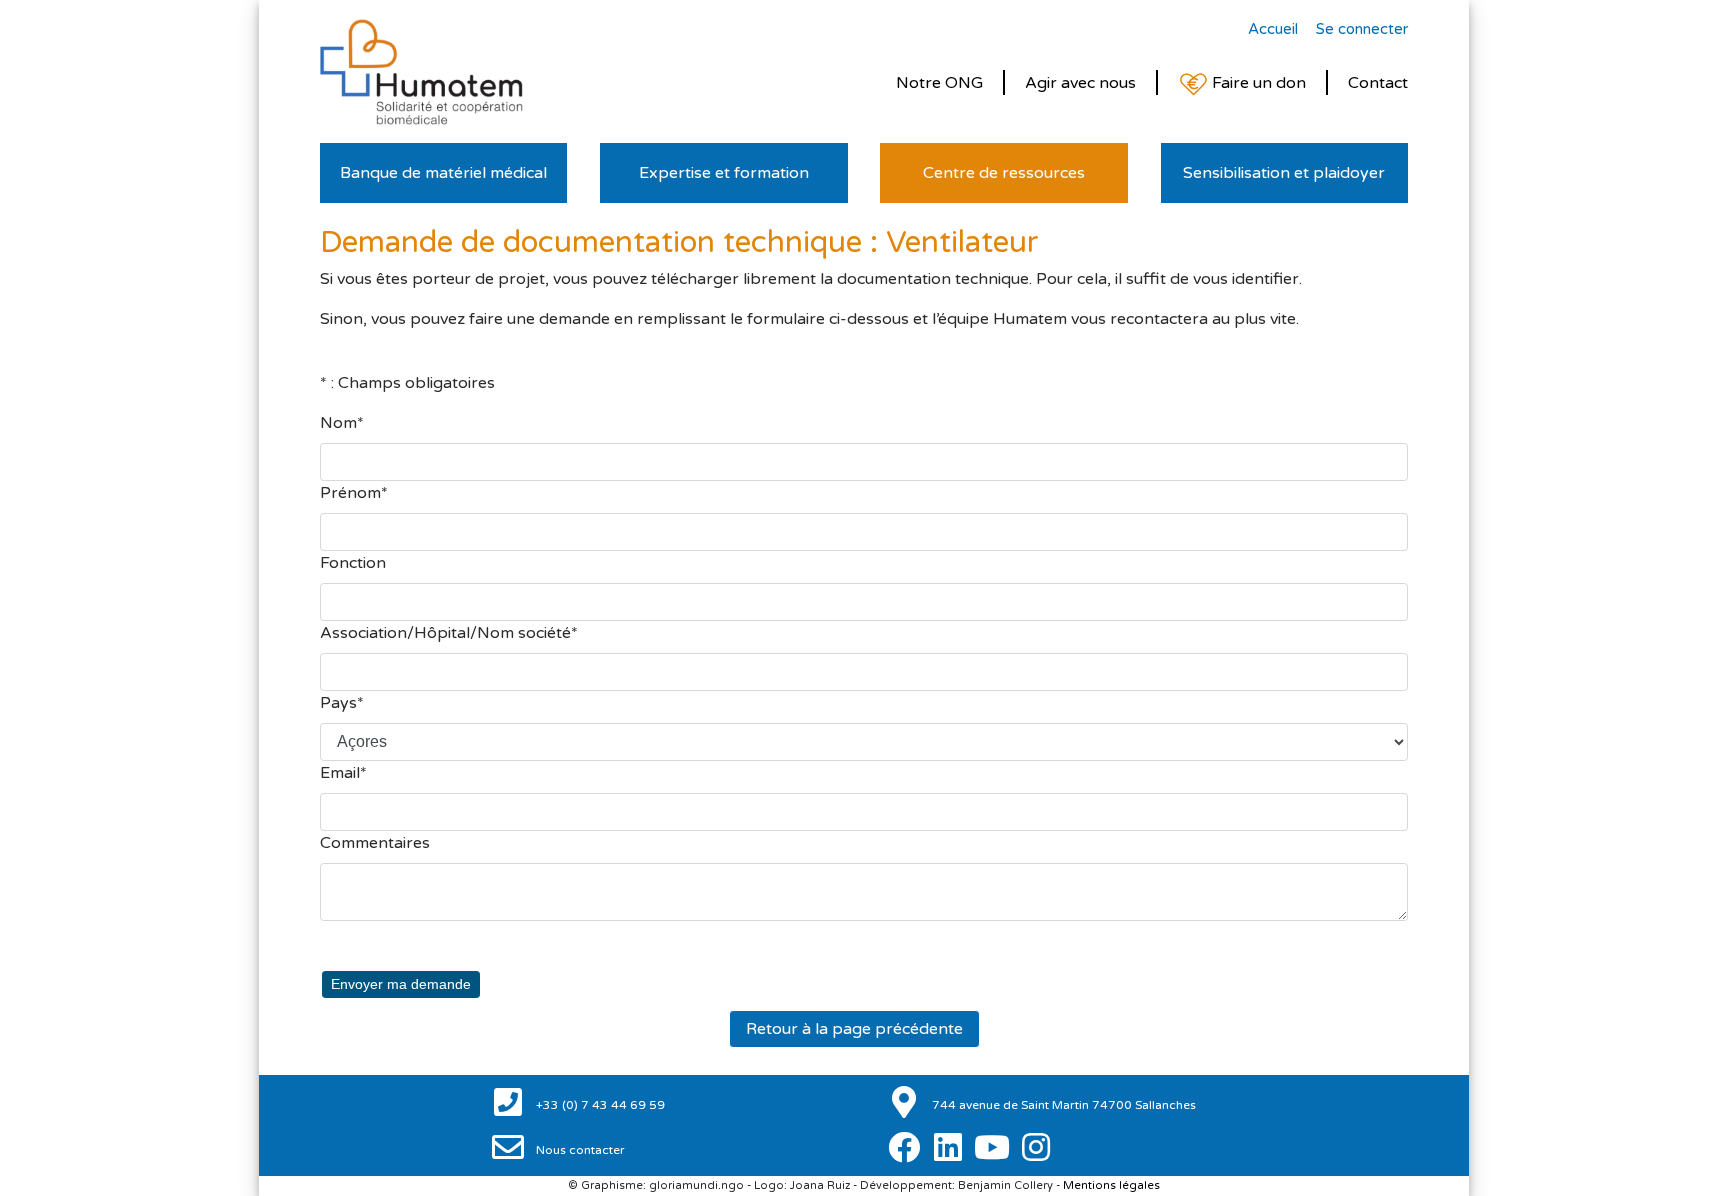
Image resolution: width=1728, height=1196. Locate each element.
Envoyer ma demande (401, 984)
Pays (338, 703)
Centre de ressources (1004, 173)
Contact (1378, 83)
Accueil (1273, 29)
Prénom (350, 493)
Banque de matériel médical (443, 173)
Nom (338, 423)
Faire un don (1257, 83)
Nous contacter (579, 1150)
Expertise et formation (724, 173)
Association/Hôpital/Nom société (445, 633)
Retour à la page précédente (854, 1029)
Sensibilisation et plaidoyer (1284, 173)
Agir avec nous (1080, 83)
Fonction (353, 563)
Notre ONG (939, 83)
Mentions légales (1111, 1185)
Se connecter (1362, 29)
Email (340, 773)
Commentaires (375, 843)
